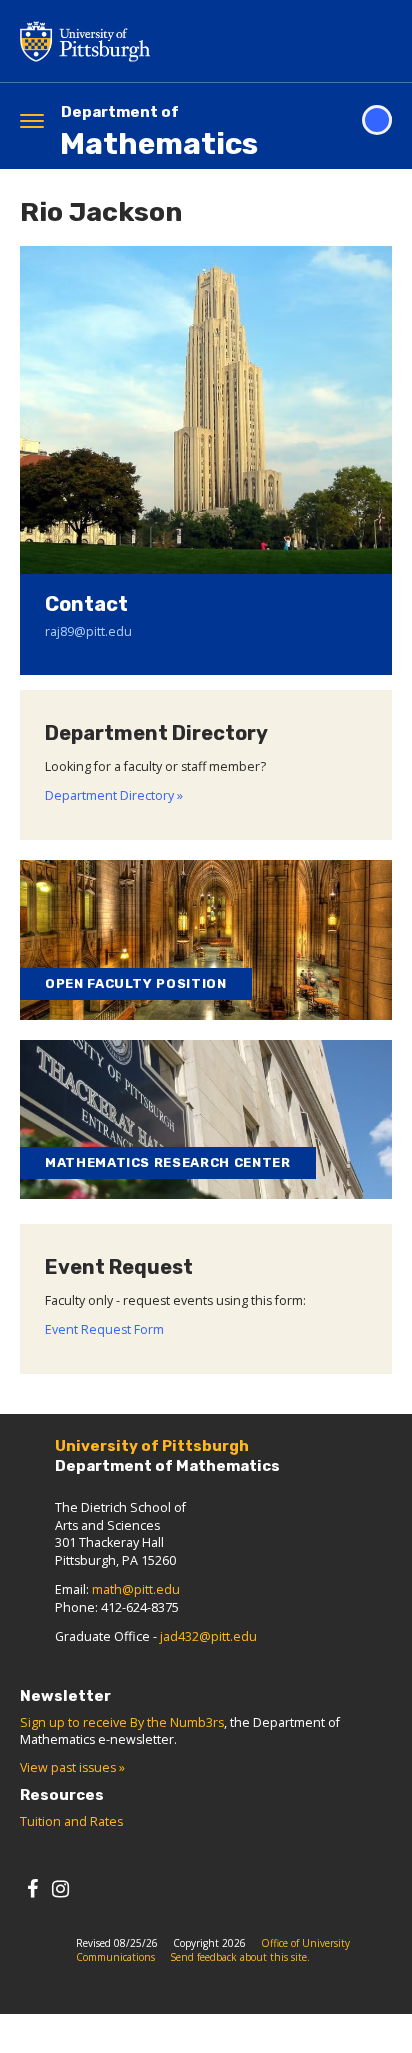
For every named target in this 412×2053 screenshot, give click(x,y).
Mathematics (159, 132)
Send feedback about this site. (240, 1957)
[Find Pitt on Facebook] (32, 1888)
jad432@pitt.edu (208, 1636)
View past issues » (72, 1767)
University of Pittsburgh (165, 41)
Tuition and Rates (71, 1821)
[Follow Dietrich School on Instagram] (60, 1888)
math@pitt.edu (136, 1589)
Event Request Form (104, 1329)
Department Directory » (114, 795)
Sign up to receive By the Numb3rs (122, 1722)
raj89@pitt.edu (88, 631)
